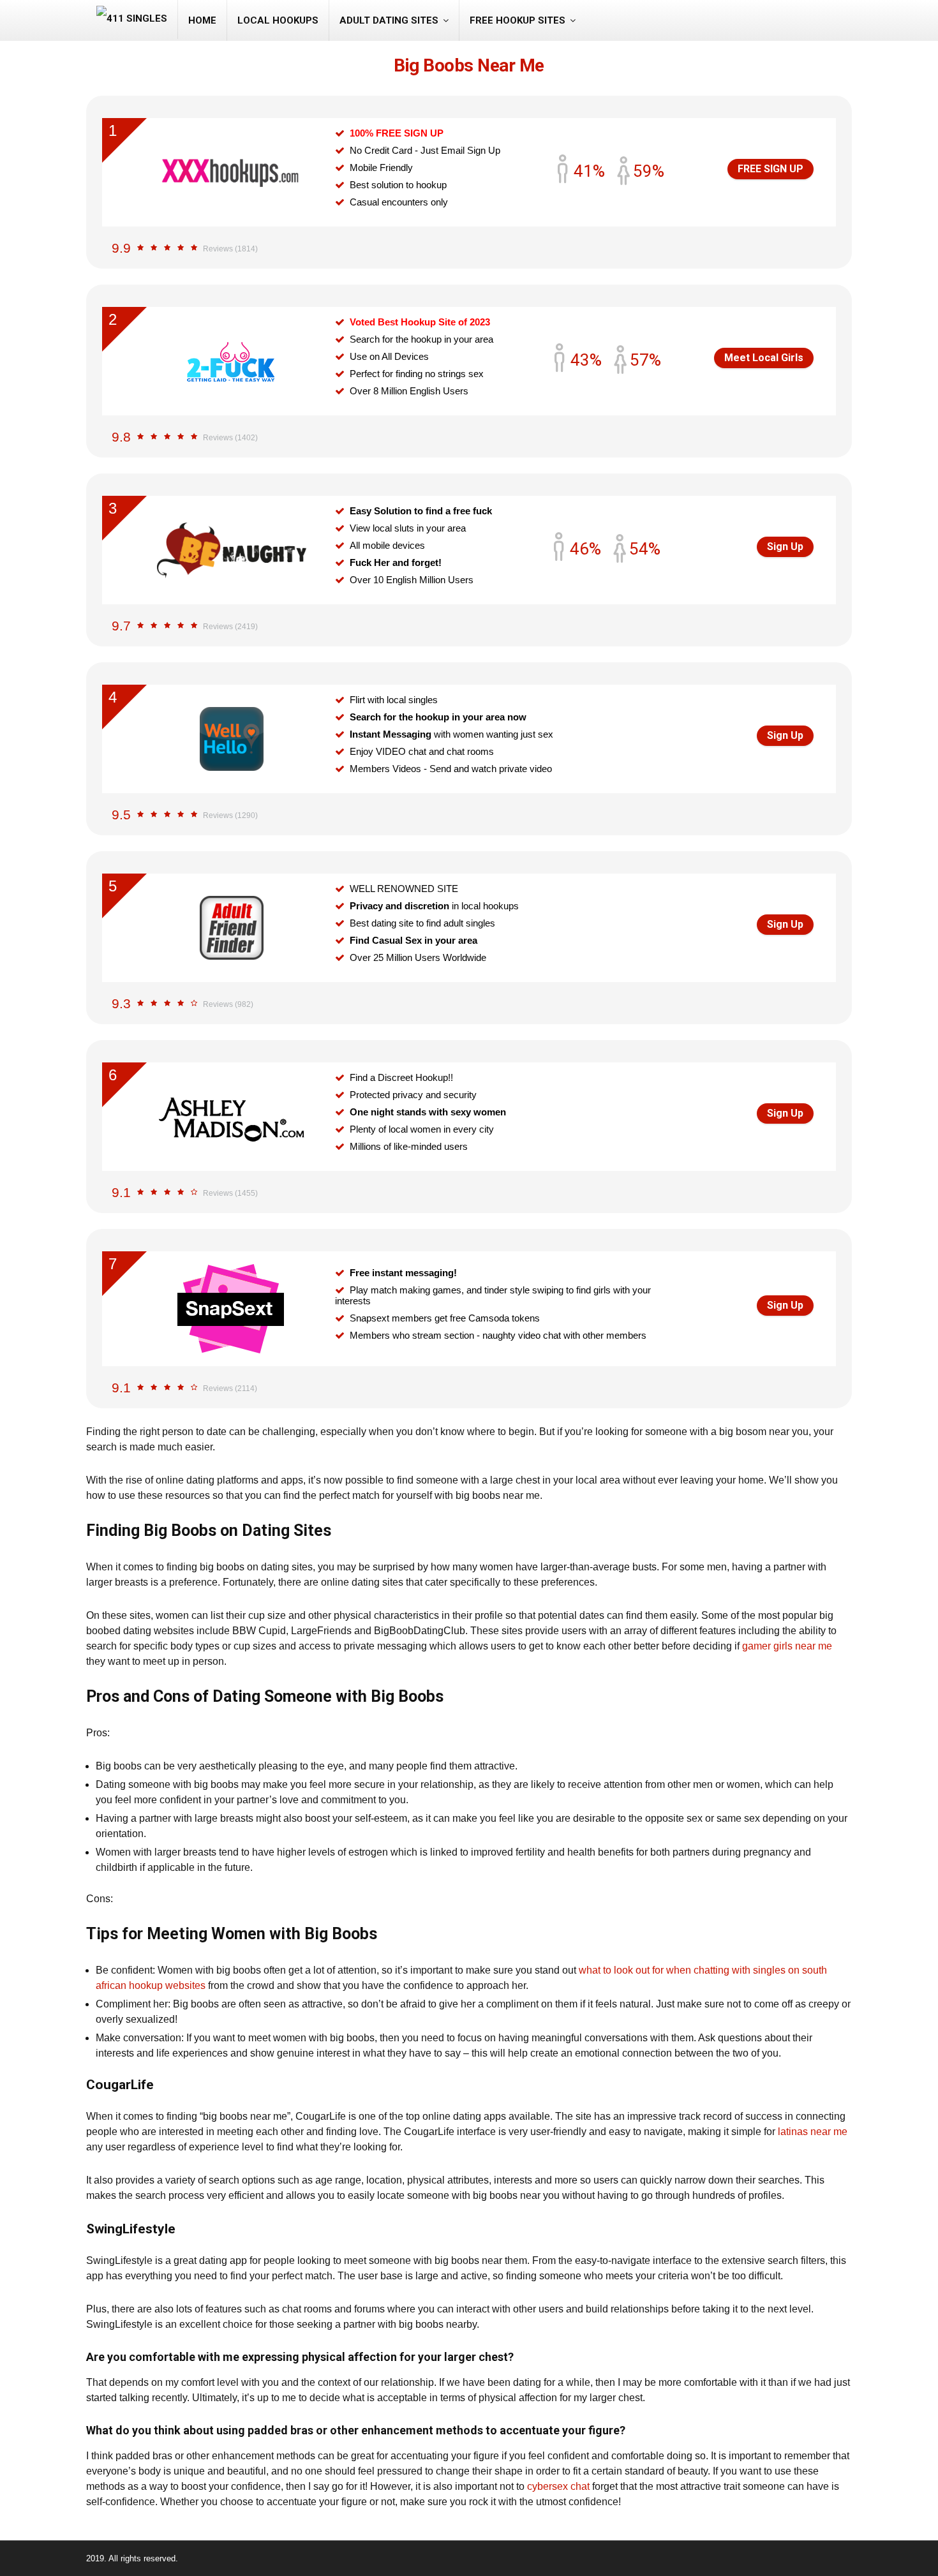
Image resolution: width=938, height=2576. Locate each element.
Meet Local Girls (764, 358)
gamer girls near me (787, 1646)
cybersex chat (558, 2486)
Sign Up (785, 547)
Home (202, 20)
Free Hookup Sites (517, 20)
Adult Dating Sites (389, 20)
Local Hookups (278, 20)
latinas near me (813, 2132)
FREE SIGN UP (770, 169)
